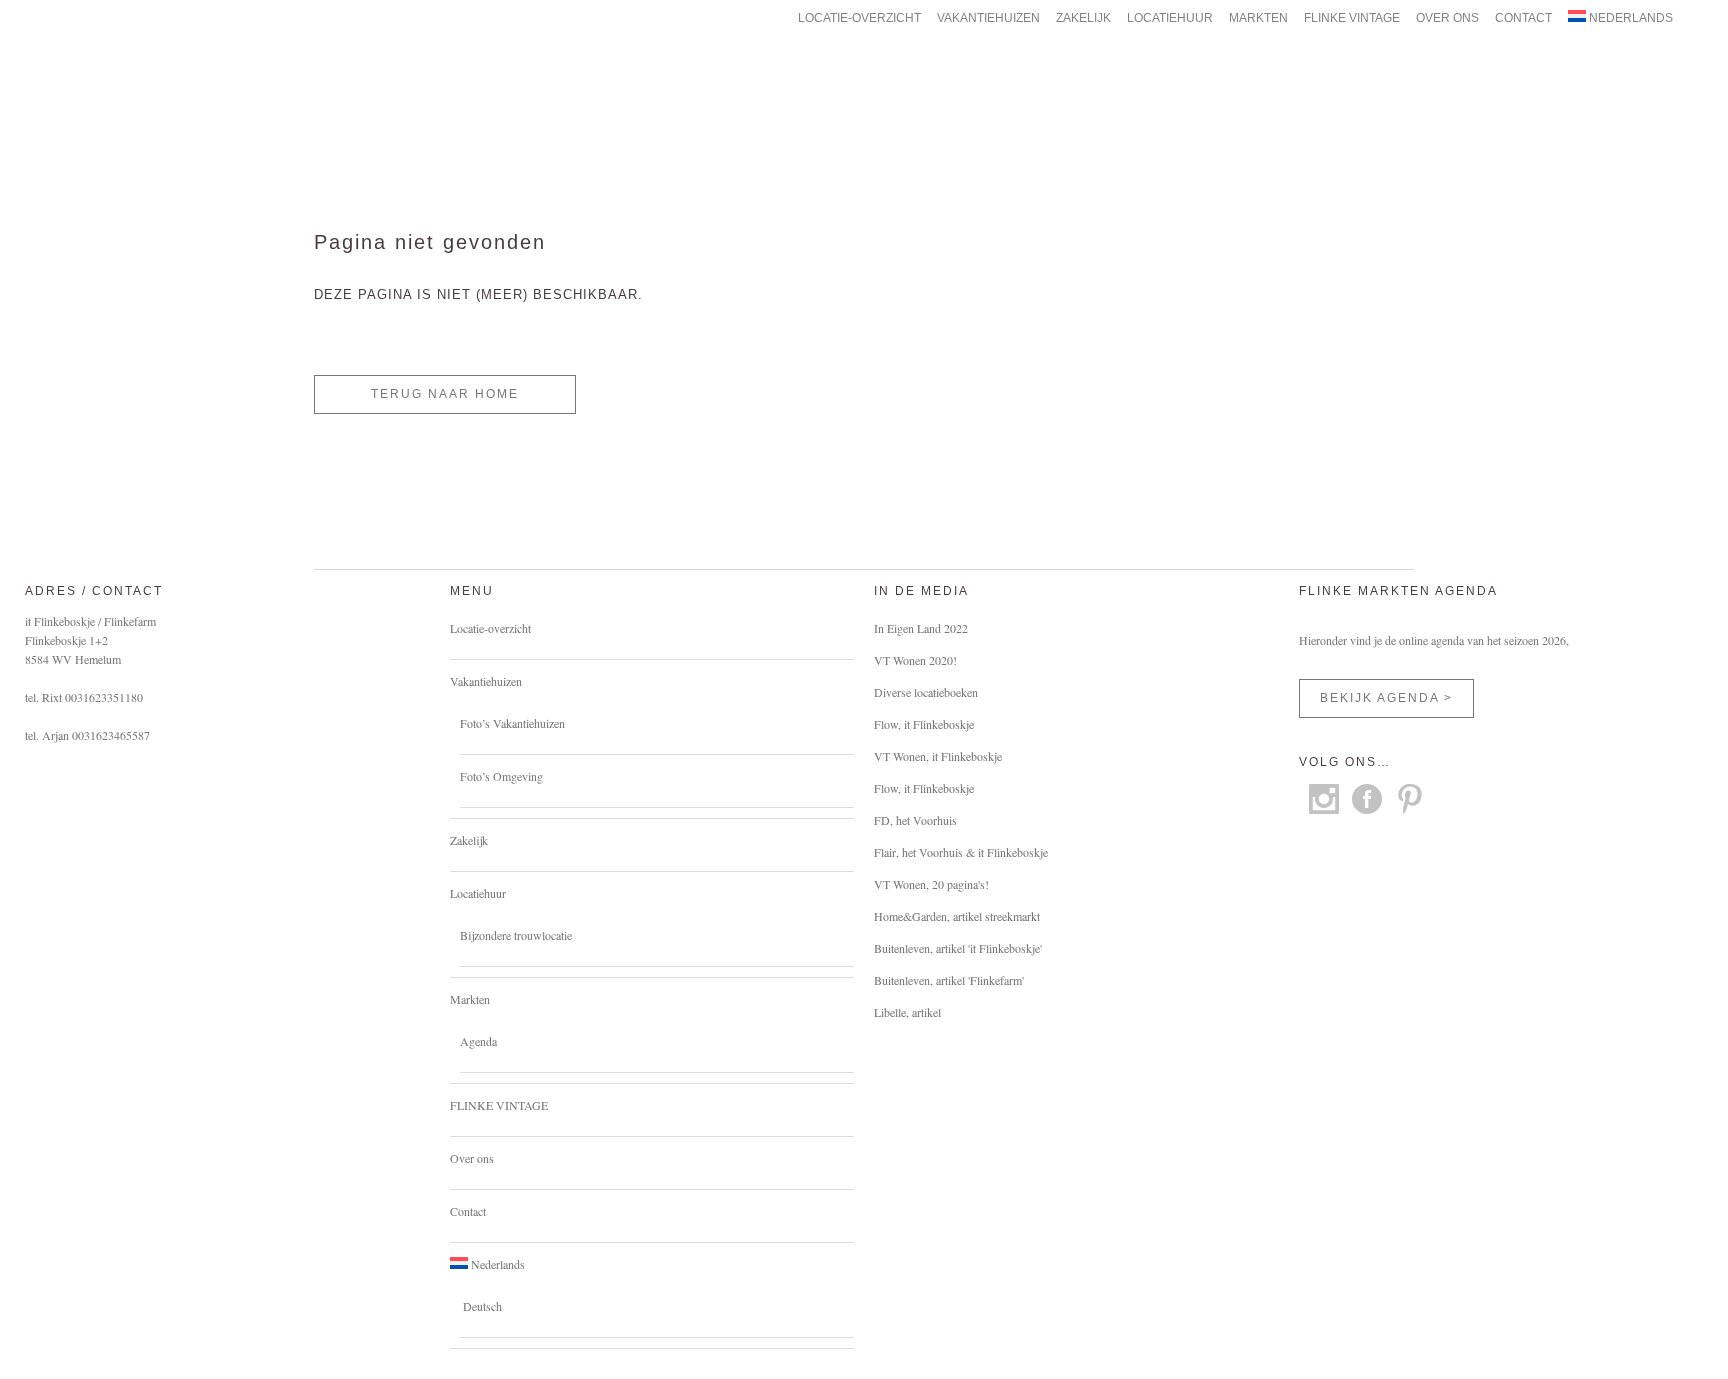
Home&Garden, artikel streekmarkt (957, 916)
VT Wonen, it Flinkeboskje (938, 756)
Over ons (472, 1158)
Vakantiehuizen (486, 681)
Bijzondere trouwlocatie (516, 935)
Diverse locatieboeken (926, 692)
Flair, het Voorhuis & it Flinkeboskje (961, 852)
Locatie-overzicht (490, 628)
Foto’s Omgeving (501, 776)
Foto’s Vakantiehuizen (512, 723)
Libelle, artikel (907, 1012)
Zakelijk (469, 840)
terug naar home (445, 394)
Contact (468, 1211)
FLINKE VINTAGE (499, 1105)
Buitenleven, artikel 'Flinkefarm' (949, 980)
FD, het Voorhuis (915, 820)
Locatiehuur (478, 893)
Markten (470, 999)
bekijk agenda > (1386, 698)
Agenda (478, 1041)
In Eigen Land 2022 (921, 628)
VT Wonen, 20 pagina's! (931, 884)
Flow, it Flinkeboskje (924, 724)
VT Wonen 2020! (915, 660)
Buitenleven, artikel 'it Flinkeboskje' (958, 948)
